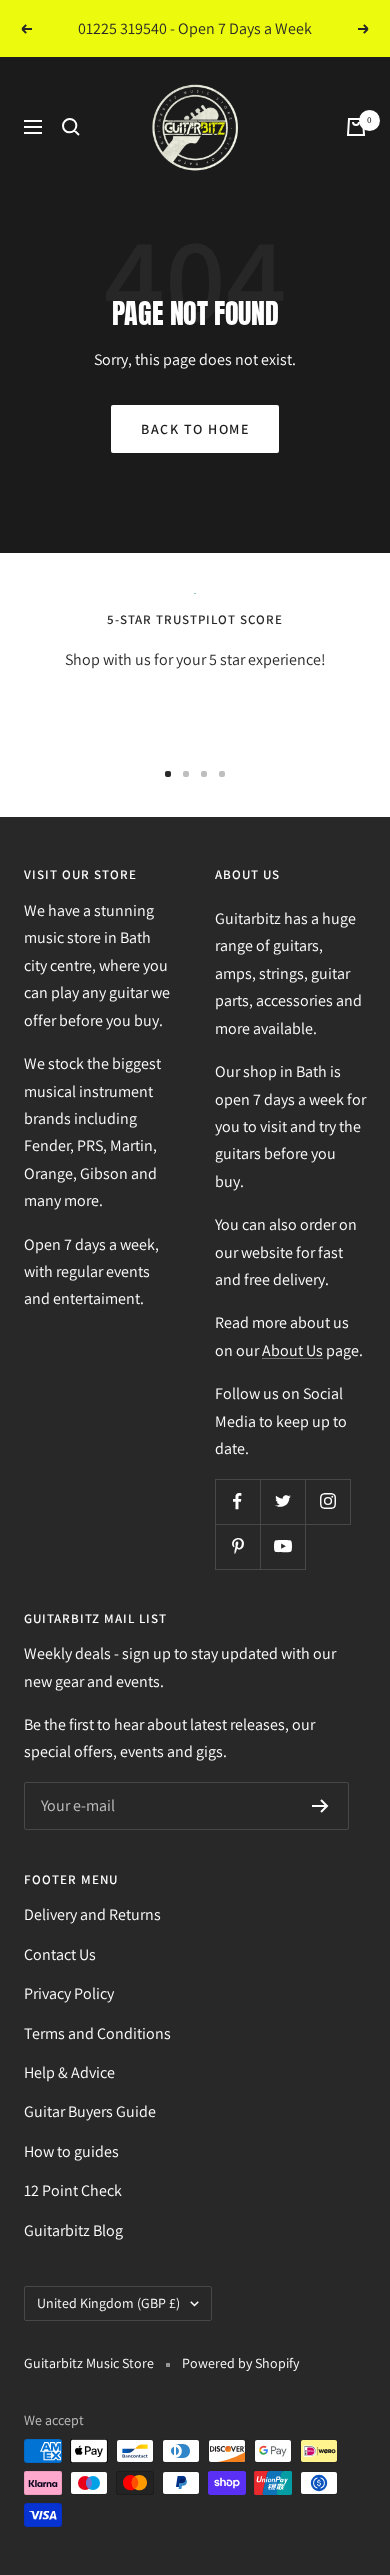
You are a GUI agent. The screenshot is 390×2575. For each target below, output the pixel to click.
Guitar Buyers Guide (90, 2111)
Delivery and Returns (92, 1914)
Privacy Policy (69, 1993)
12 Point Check (73, 2190)
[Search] (71, 127)
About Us (292, 1350)
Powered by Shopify (240, 2363)
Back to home (195, 429)
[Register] (320, 1806)
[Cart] (356, 127)
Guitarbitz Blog (73, 2230)
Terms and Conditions (97, 2033)
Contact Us (60, 1954)
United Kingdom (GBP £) (108, 2303)
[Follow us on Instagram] (327, 1501)
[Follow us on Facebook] (237, 1501)
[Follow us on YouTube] (282, 1546)
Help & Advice (69, 2072)
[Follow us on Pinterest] (237, 1546)
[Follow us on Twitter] (282, 1501)
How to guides (71, 2151)
